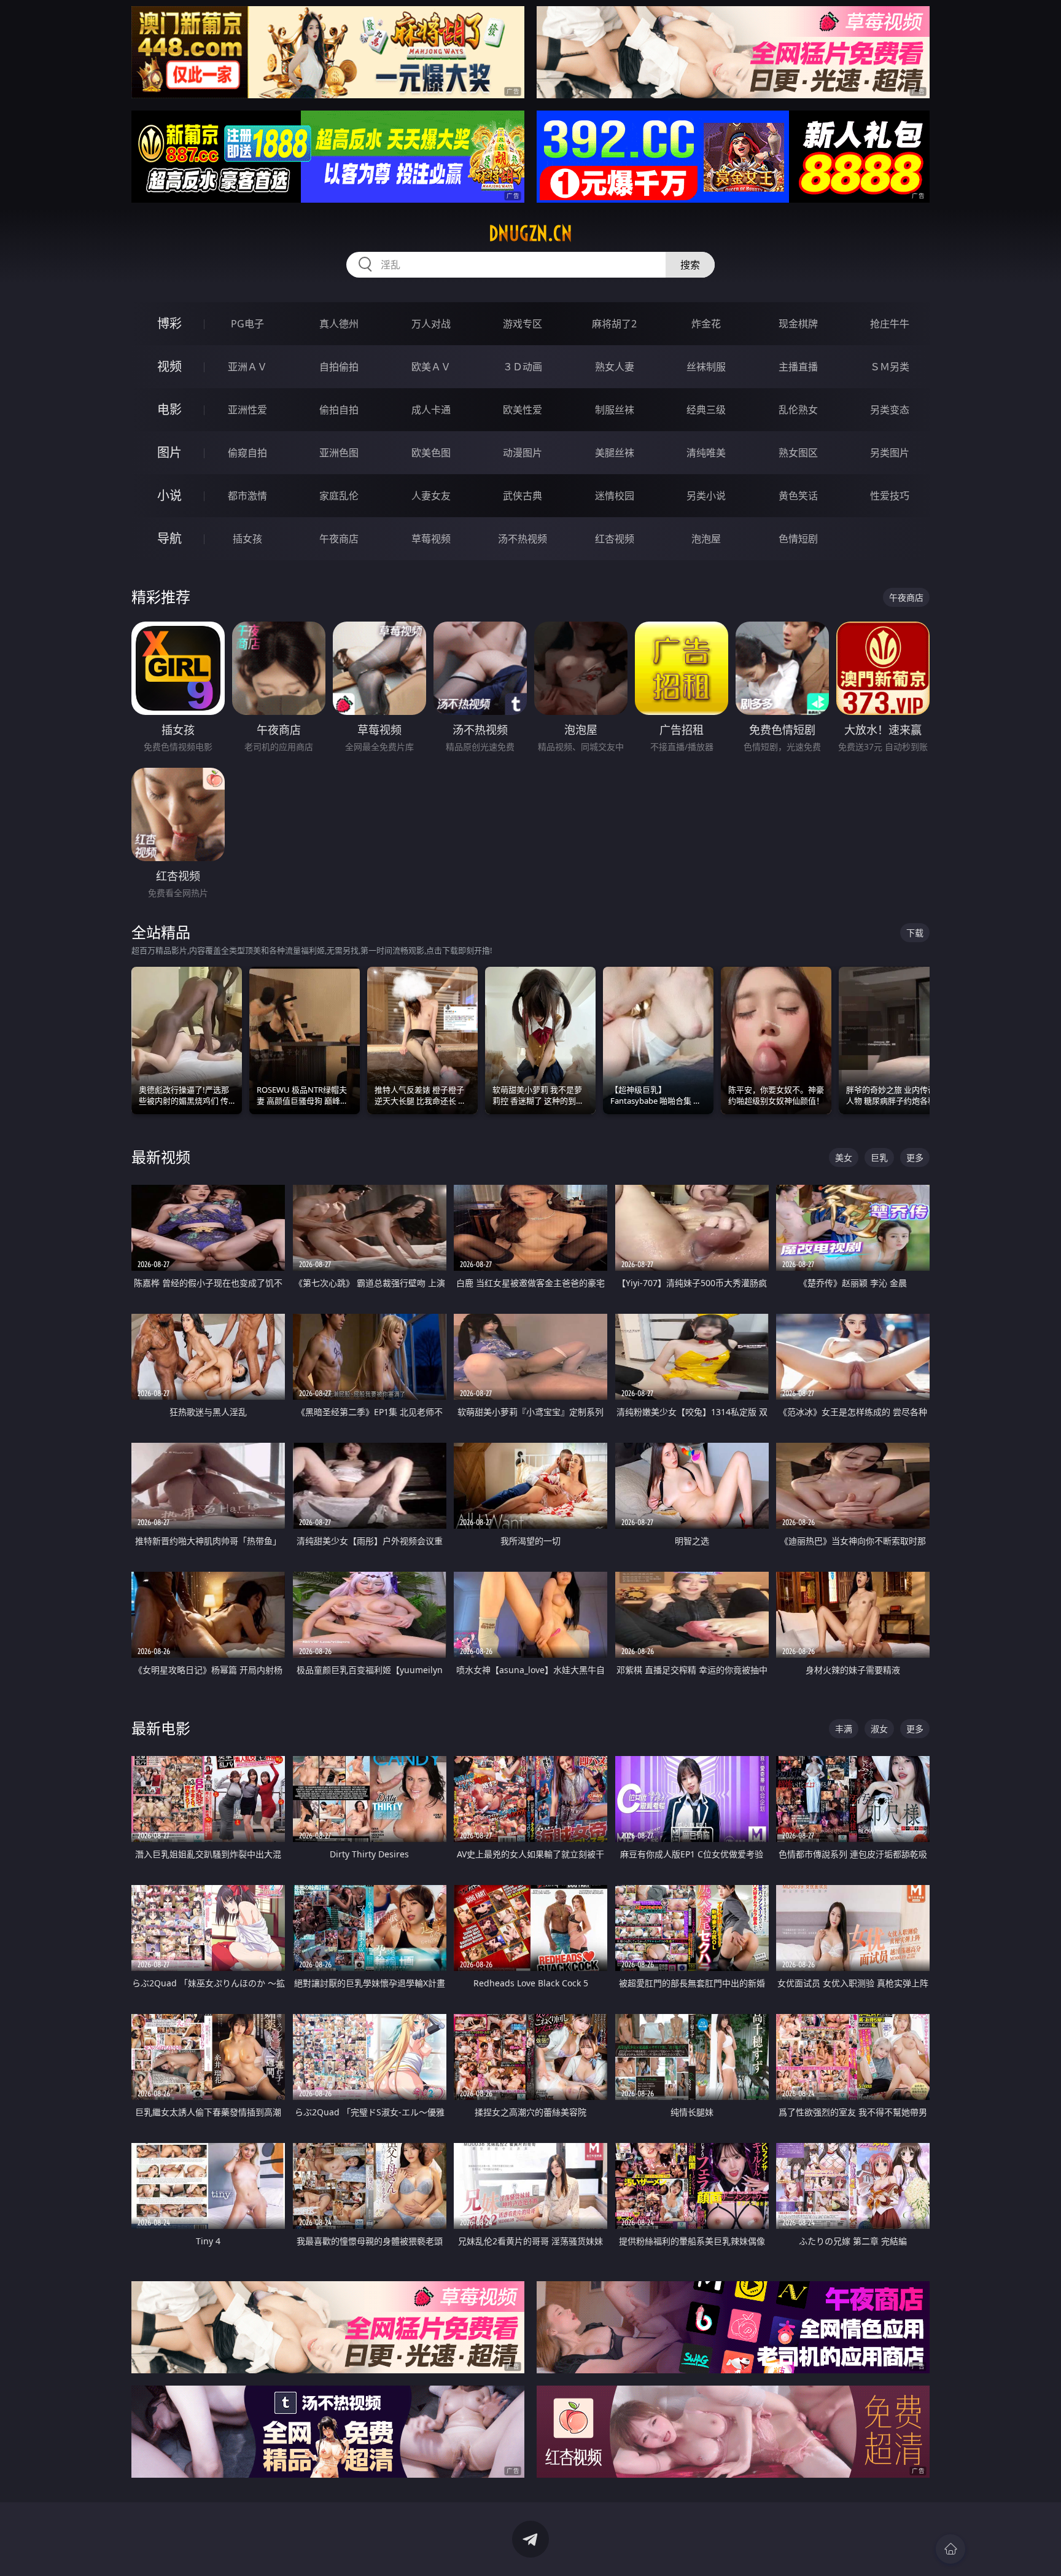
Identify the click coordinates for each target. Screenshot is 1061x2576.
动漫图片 (523, 453)
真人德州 (339, 324)
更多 (915, 1157)
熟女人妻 (615, 367)
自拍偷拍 (339, 367)
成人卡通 (431, 410)
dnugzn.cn (530, 233)
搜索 (690, 265)
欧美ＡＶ (431, 367)
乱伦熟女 (798, 410)
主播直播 (798, 367)
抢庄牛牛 (890, 324)
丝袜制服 (706, 367)
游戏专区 (523, 324)
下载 (915, 933)
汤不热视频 (523, 539)
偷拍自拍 (339, 410)
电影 (169, 409)
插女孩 (247, 539)
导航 (169, 538)
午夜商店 (339, 539)
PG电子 (247, 324)
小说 (169, 495)
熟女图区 (798, 453)
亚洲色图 (339, 453)
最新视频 (161, 1157)
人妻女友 (431, 496)
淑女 (879, 1729)
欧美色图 (431, 453)
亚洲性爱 (247, 410)
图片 (169, 452)
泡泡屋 (706, 539)
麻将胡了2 (614, 324)
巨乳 (879, 1157)
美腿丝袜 (615, 453)
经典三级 (706, 410)
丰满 (844, 1729)
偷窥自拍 (247, 453)
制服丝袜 (615, 410)
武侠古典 (523, 496)
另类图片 (890, 453)
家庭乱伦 (339, 496)
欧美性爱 (523, 410)
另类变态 (890, 410)
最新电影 (161, 1728)
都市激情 (247, 496)
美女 (844, 1157)
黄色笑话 (798, 496)
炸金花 (706, 324)
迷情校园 (615, 496)
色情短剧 (798, 539)
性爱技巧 (890, 496)
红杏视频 (615, 539)
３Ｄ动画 (523, 367)
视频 (169, 366)
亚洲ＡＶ (247, 367)
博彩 (169, 323)
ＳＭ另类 (890, 367)
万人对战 (431, 324)
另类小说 (706, 496)
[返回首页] (950, 2549)
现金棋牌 (798, 324)
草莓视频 (431, 539)
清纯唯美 (706, 453)
